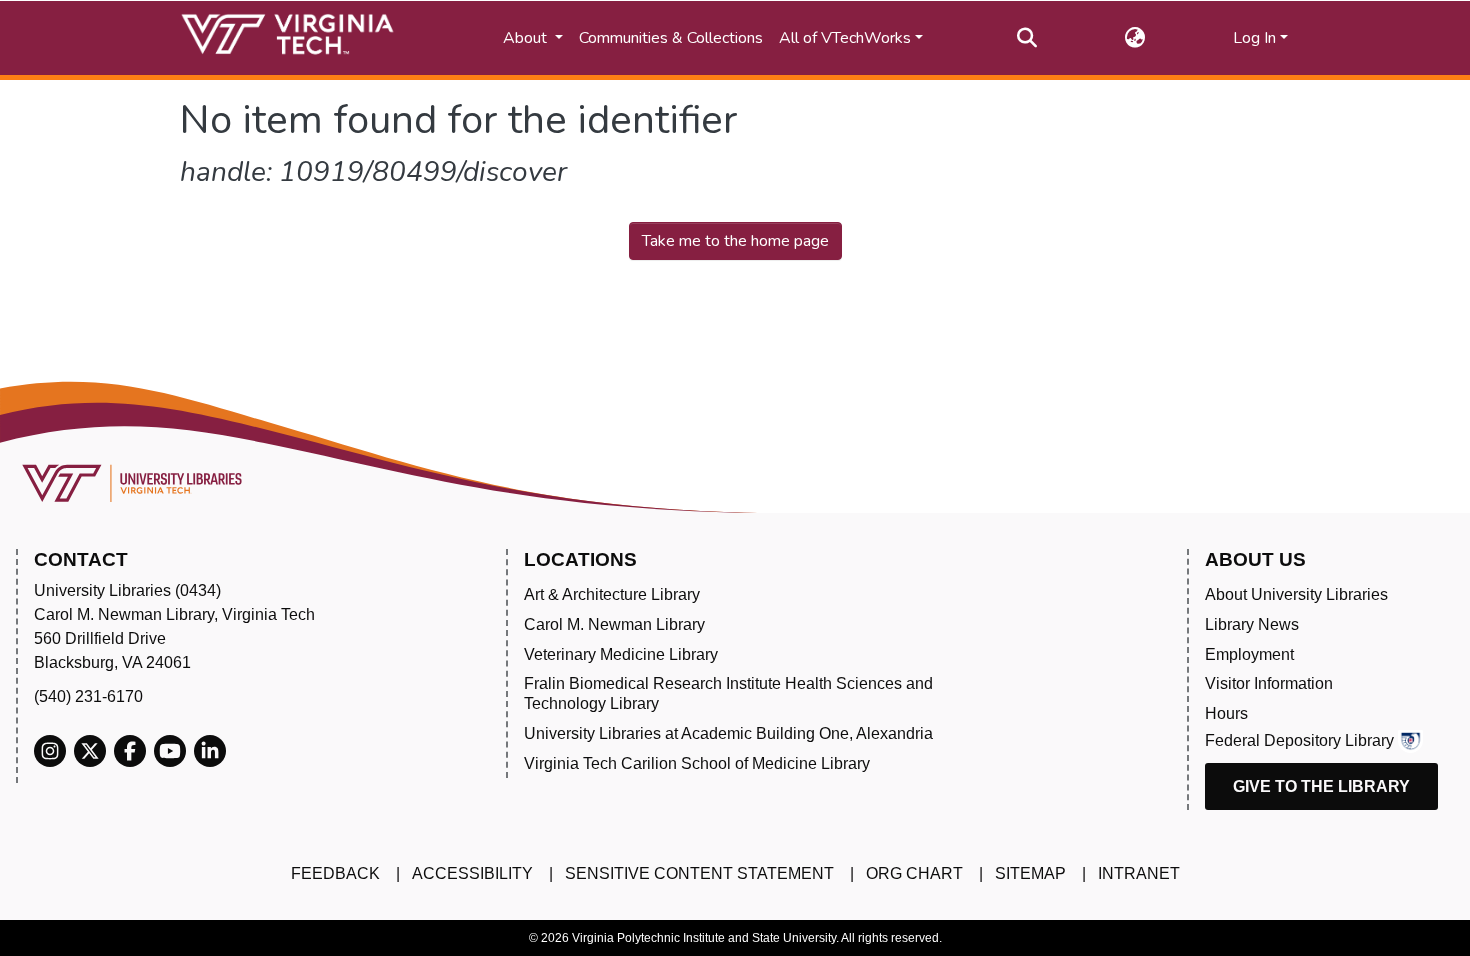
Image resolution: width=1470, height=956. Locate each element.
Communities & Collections (671, 38)
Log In (1254, 38)
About (527, 38)
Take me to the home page (735, 241)
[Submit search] (1027, 38)
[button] (1135, 38)
